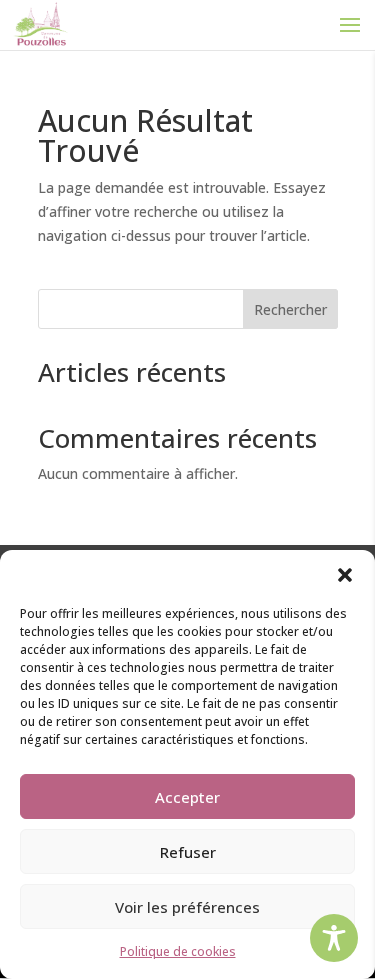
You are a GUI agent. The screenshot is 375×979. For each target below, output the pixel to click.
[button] (345, 575)
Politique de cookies (178, 951)
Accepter (187, 797)
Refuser (188, 852)
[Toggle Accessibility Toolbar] (334, 938)
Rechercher (290, 309)
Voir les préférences (187, 907)
